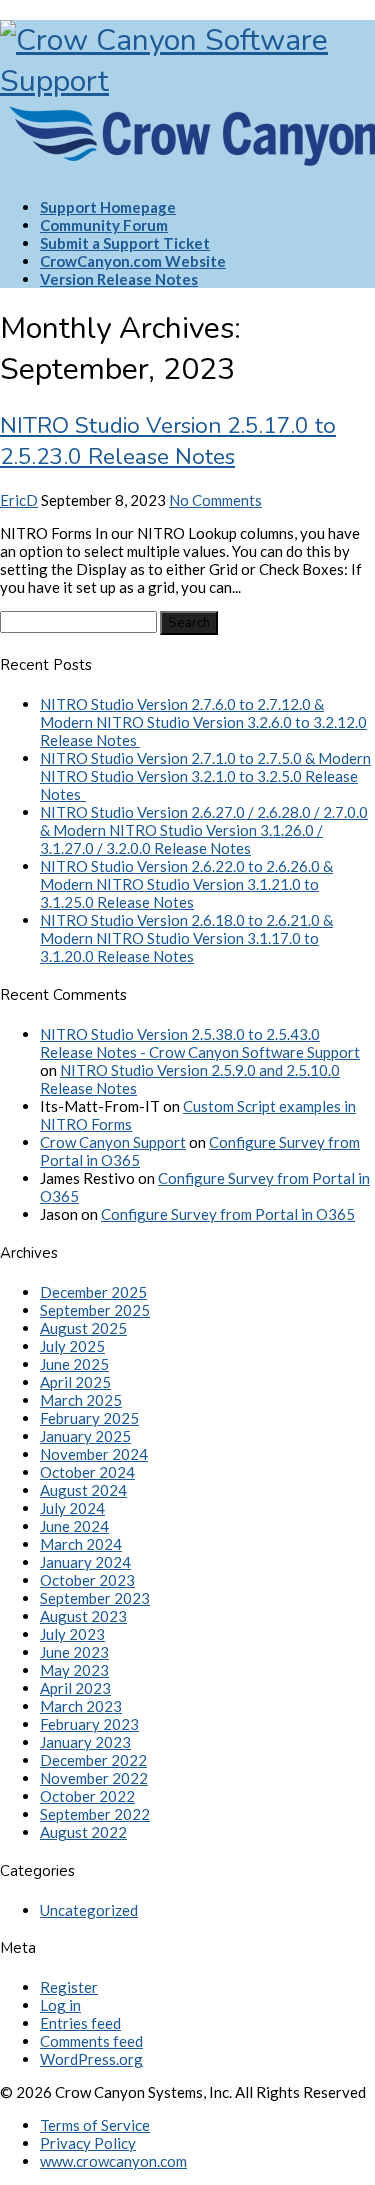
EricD (19, 500)
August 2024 (83, 1490)
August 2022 (83, 1832)
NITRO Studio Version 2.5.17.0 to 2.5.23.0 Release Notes (168, 441)
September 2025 (95, 1310)
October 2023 (87, 1580)
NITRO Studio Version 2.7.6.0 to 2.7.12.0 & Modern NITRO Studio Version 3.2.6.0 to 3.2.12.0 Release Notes (203, 722)
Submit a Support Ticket (125, 243)
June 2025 (74, 1364)
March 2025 (81, 1400)
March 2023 (81, 1706)
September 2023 (95, 1598)
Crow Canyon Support (113, 1142)
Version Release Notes (119, 279)
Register (69, 1987)
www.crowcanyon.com (113, 2161)
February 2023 (89, 1724)
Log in (60, 2005)
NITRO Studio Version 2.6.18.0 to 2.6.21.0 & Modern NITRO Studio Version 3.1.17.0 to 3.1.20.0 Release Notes (186, 938)
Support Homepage (108, 207)
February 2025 (89, 1418)
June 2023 (74, 1652)
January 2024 (85, 1562)
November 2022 (94, 1778)
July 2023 (72, 1634)
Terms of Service (95, 2125)
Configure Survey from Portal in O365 (228, 1214)
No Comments (215, 500)
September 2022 (95, 1814)
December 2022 (93, 1760)
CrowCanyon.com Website (133, 261)
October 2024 (87, 1472)
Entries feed (80, 2023)
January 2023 (85, 1742)
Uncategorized (89, 1910)
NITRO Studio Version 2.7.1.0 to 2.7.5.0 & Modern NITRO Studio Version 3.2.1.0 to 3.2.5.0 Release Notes (205, 776)
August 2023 (83, 1616)
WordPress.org (91, 2059)
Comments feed (91, 2041)
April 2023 (75, 1688)
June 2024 (74, 1526)
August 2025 (83, 1328)
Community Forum (104, 225)
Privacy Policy (88, 2143)
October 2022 (87, 1796)
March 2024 (81, 1544)
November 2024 (94, 1454)
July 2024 (72, 1508)
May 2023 (74, 1670)
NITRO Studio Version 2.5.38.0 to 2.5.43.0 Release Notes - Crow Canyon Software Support (200, 1043)
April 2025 (75, 1382)
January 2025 (85, 1436)
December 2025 (93, 1292)
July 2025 (72, 1346)
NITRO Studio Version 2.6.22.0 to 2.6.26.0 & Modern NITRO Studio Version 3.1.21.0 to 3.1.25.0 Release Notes (186, 884)
